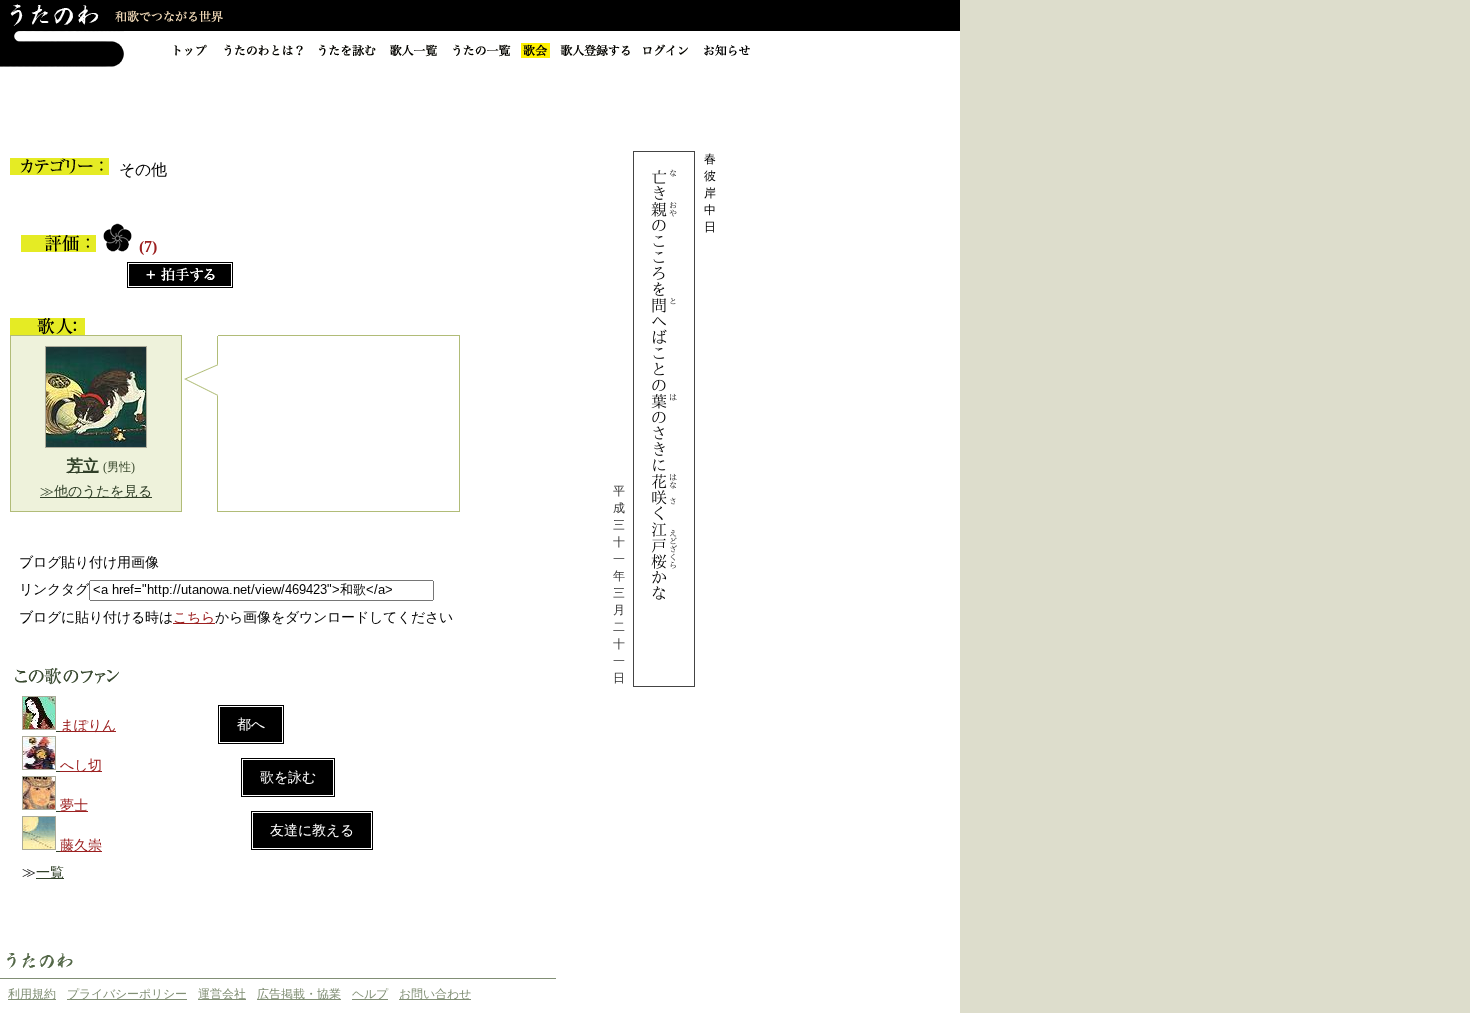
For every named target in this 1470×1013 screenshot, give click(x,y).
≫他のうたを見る (96, 491)
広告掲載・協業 (299, 994)
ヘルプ (370, 994)
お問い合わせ (435, 994)
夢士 (74, 805)
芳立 (83, 465)
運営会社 (222, 994)
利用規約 (32, 994)
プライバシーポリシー (127, 994)
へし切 (81, 765)
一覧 (50, 872)
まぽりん (88, 725)
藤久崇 (81, 845)
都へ (251, 724)
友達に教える (312, 830)
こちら (194, 617)
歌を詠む (288, 777)
